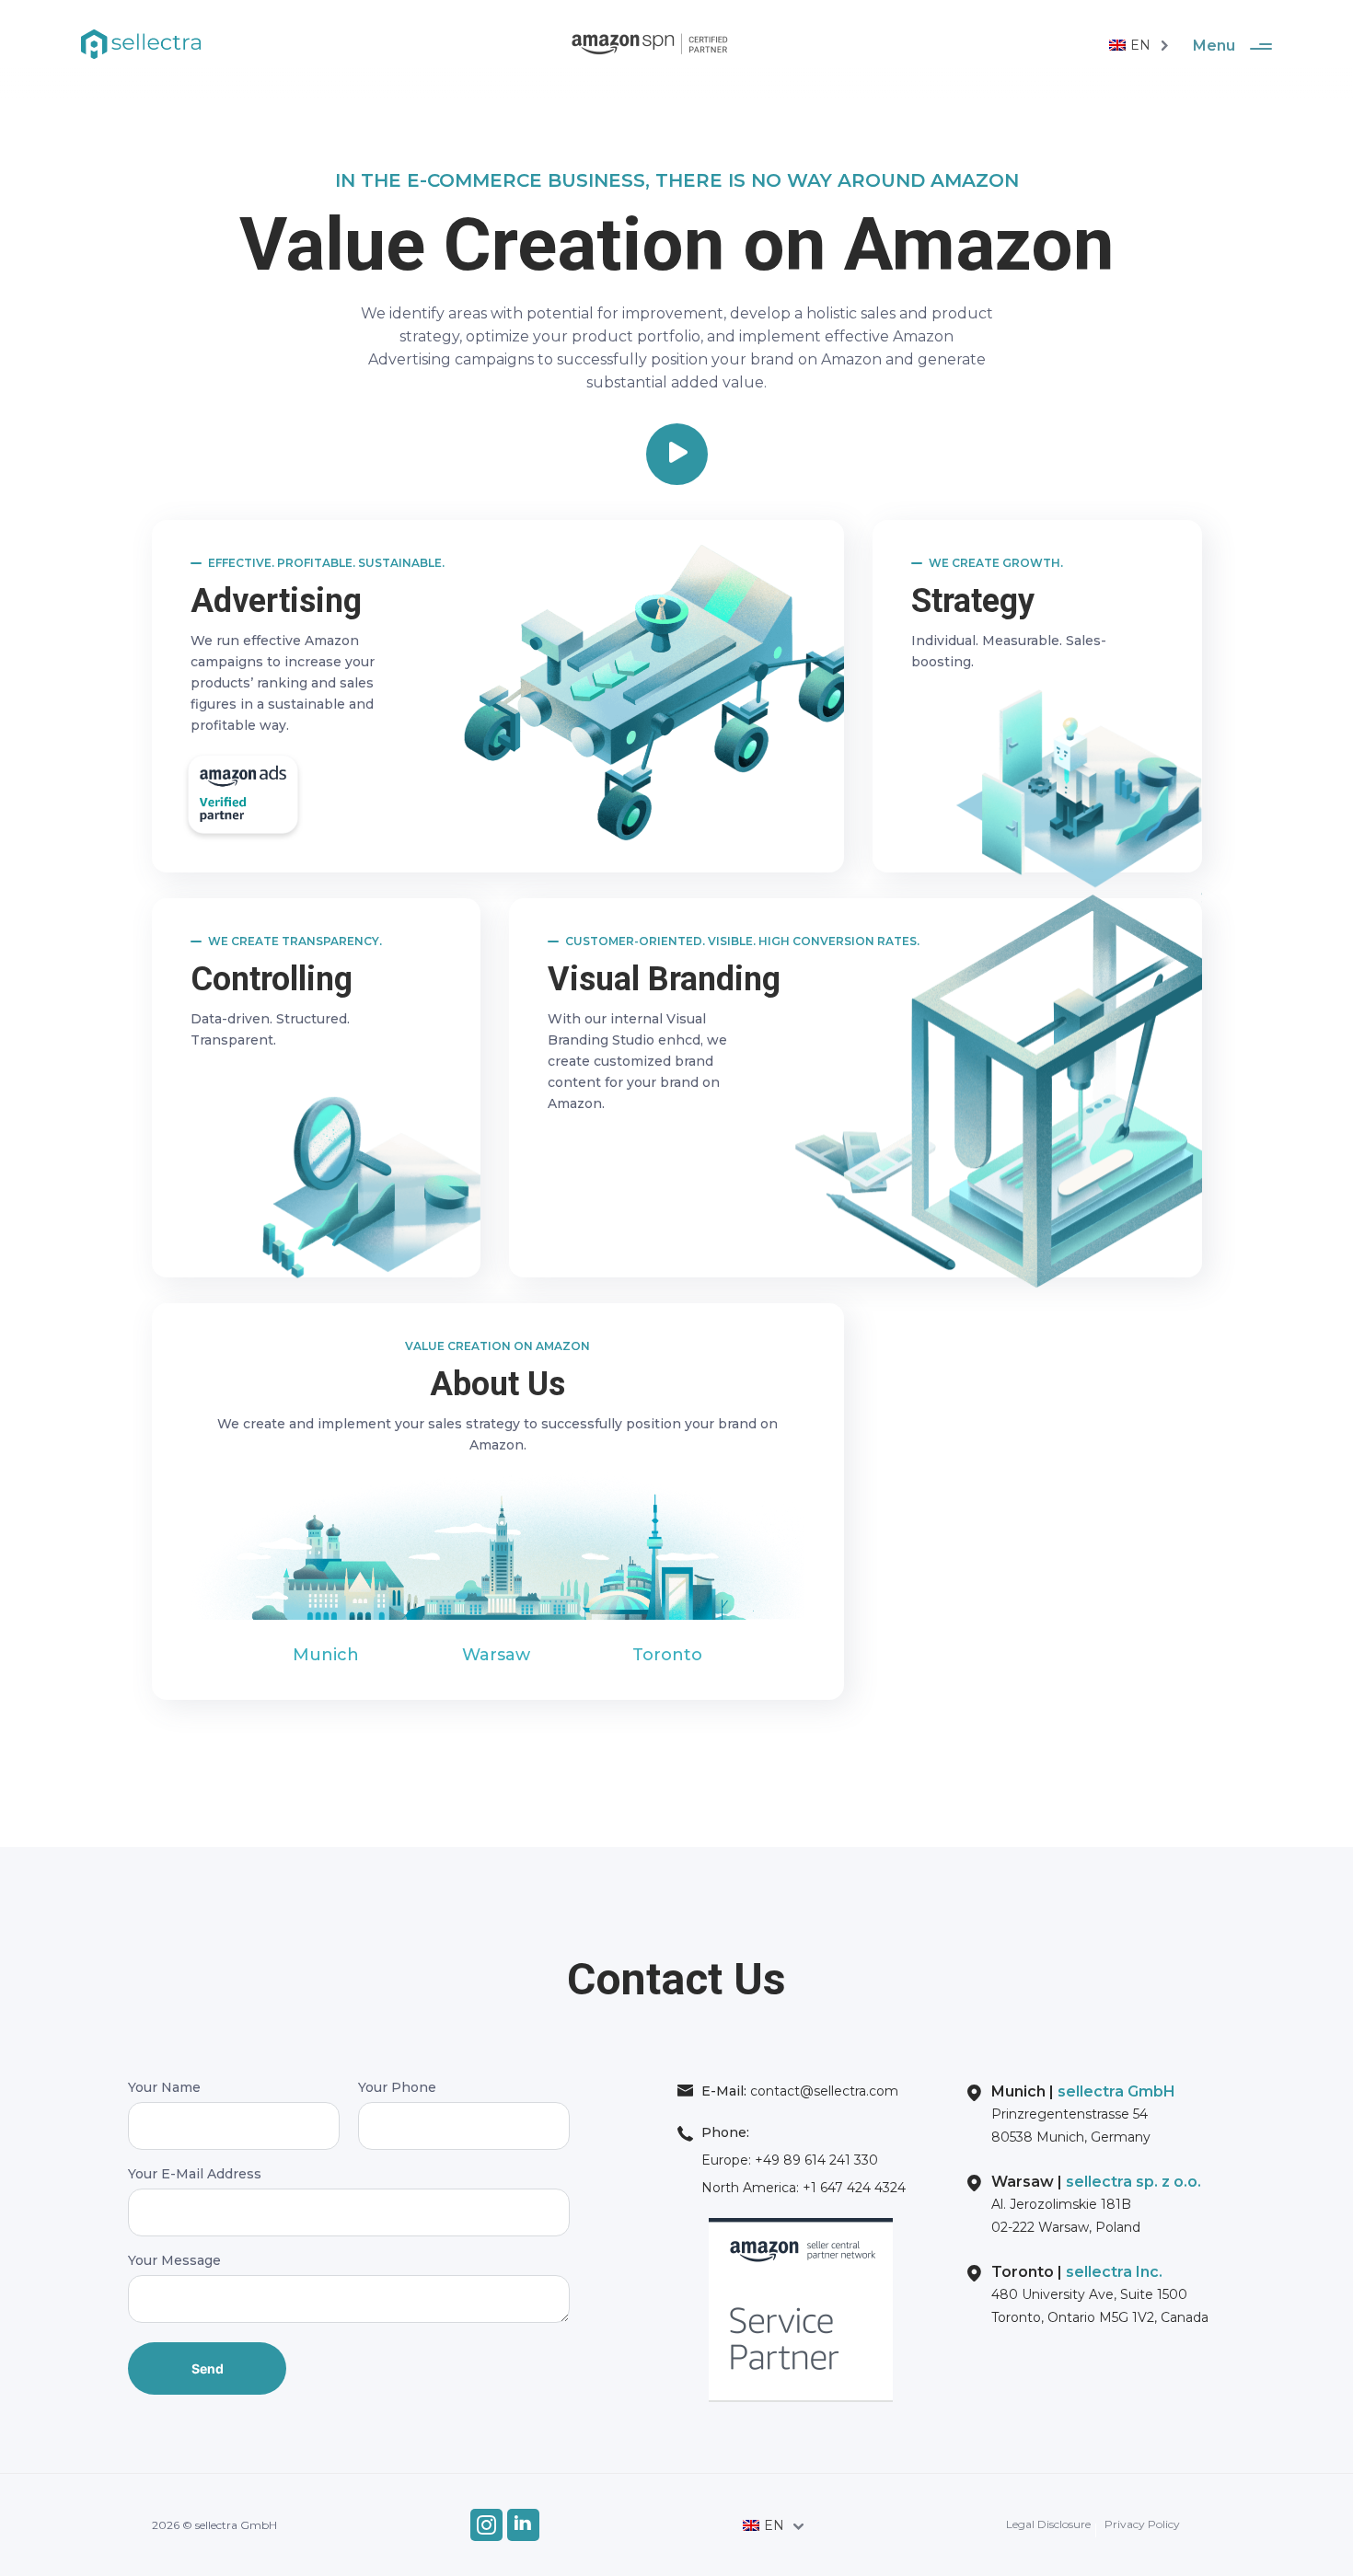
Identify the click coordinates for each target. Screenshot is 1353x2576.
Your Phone (397, 2088)
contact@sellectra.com (822, 2091)
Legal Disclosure (1048, 2524)
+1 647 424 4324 (852, 2188)
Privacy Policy (1142, 2524)
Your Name (164, 2088)
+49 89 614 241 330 (815, 2160)
